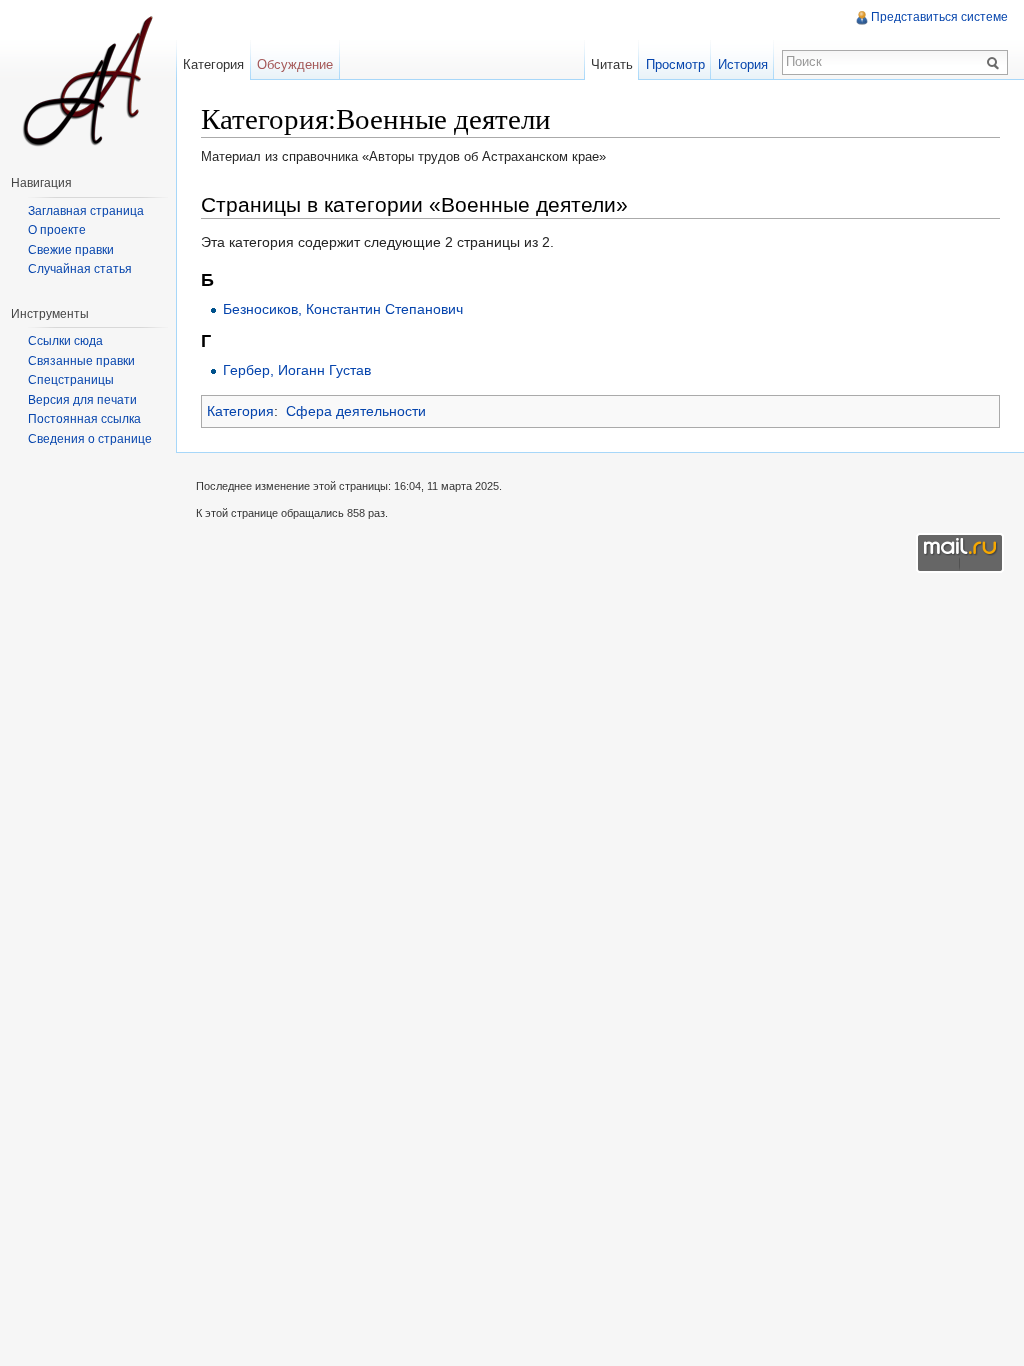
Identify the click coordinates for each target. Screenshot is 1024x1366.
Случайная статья (80, 269)
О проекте (57, 230)
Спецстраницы (71, 380)
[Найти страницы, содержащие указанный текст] (996, 62)
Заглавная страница (86, 211)
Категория (240, 411)
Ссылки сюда (65, 341)
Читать (612, 64)
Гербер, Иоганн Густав (297, 370)
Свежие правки (71, 250)
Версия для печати (82, 400)
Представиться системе (939, 17)
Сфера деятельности (356, 411)
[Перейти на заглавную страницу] (88, 80)
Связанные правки (81, 361)
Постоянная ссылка (84, 419)
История (743, 64)
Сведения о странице (90, 439)
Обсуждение (295, 64)
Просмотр (675, 64)
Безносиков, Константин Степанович (343, 309)
